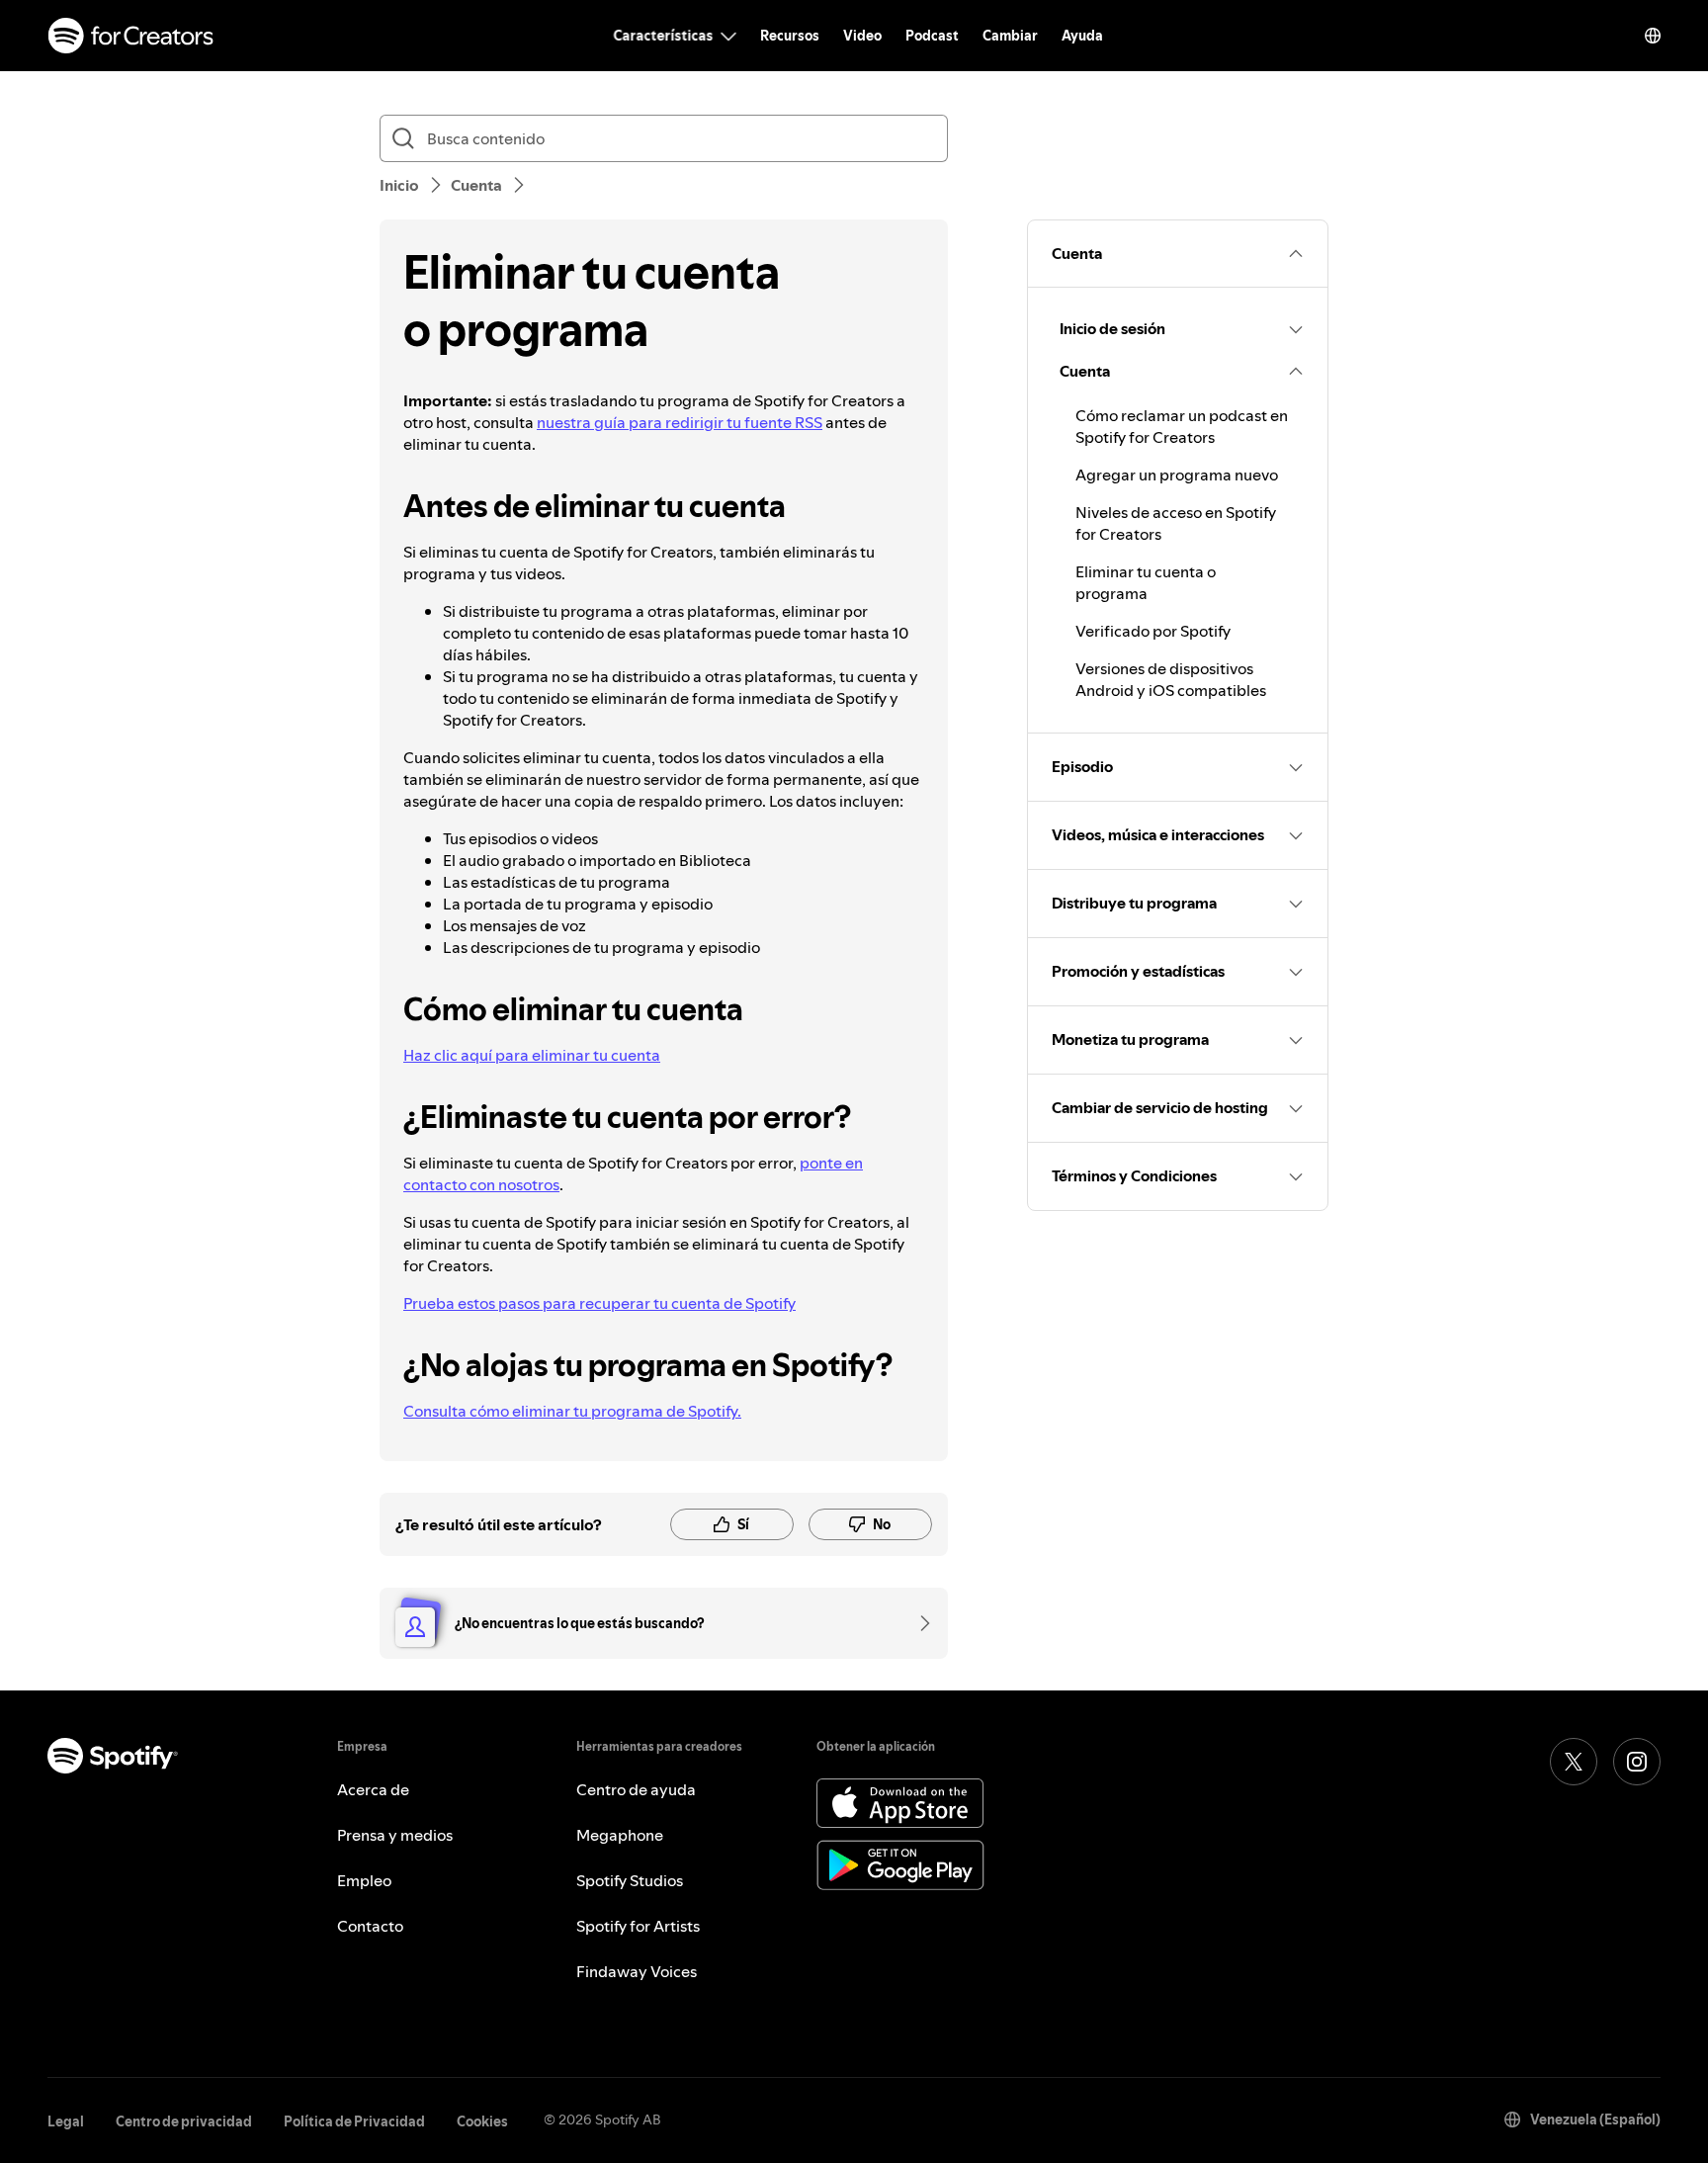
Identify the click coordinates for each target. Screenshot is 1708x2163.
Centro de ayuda (636, 1789)
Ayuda (1082, 36)
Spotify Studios (630, 1880)
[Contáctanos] (918, 1623)
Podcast (932, 36)
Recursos (790, 36)
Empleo (364, 1880)
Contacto (370, 1926)
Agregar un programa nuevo (1177, 475)
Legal (66, 2121)
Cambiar (1010, 36)
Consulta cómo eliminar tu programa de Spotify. (572, 1411)
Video (862, 36)
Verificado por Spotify (1153, 631)
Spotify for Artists (638, 1926)
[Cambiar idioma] (1653, 36)
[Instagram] (1637, 1762)
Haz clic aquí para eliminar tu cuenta (532, 1055)
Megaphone (620, 1835)
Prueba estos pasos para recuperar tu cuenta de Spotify (599, 1303)
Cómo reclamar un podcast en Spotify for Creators (1182, 426)
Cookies (482, 2121)
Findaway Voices (637, 1971)
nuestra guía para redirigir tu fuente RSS (680, 422)
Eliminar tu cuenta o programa (1146, 582)
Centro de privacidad (184, 2121)
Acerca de (373, 1789)
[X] (1574, 1762)
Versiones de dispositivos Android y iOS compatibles (1171, 679)
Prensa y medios (395, 1835)
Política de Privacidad (354, 2121)
